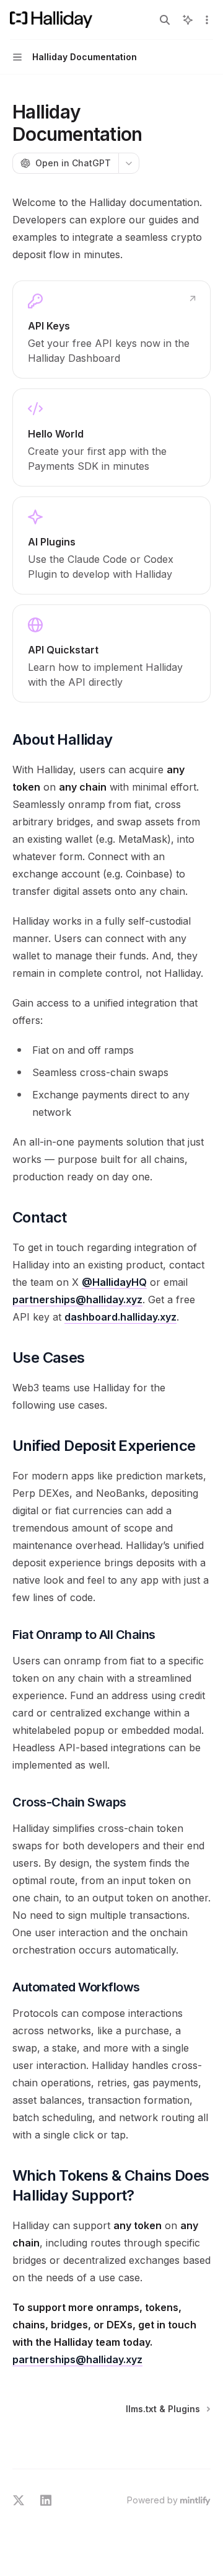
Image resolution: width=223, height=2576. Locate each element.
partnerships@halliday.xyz (77, 1299)
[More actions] (207, 20)
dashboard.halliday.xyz (120, 1317)
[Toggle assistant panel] (188, 20)
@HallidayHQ (114, 1282)
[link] (111, 330)
